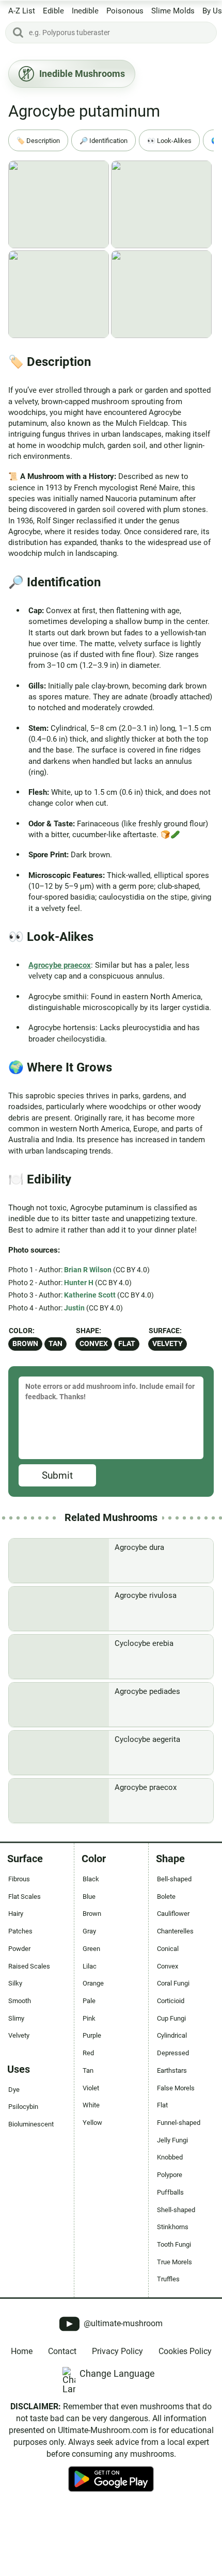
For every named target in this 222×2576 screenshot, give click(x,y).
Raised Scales (29, 1966)
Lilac (90, 1966)
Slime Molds (173, 11)
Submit (57, 1475)
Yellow (92, 2123)
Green (91, 1949)
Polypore (170, 2175)
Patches (20, 1931)
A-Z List (22, 11)
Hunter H (79, 1283)
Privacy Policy (117, 2351)
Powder (19, 1949)
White (91, 2105)
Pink (89, 2018)
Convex (94, 1344)
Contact (62, 2351)
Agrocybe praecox (60, 965)
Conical (168, 1949)
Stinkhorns (173, 2227)
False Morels (176, 2088)
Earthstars (172, 2070)
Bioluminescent (31, 2124)
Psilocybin (23, 2107)
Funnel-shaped (179, 2123)
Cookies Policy (185, 2351)
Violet (91, 2088)
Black (91, 1879)
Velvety (168, 1344)
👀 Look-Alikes (169, 141)
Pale (89, 2001)
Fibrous (19, 1879)
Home (22, 2351)
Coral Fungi (173, 1983)
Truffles (168, 2279)
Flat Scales (25, 1897)
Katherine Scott (90, 1295)
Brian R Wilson (88, 1270)
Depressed (173, 2053)
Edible (53, 11)
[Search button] (18, 33)
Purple (92, 2035)
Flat (127, 1344)
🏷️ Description (38, 141)
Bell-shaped (174, 1879)
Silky (15, 1983)
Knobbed (170, 2157)
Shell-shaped (176, 2210)
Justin (74, 1308)
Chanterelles (175, 1931)
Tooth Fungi (174, 2244)
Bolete (166, 1897)
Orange (93, 1983)
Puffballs (170, 2192)
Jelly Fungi (172, 2140)
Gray (89, 1931)
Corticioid (171, 2001)
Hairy (16, 1914)
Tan (55, 1344)
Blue (89, 1897)
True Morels (175, 2262)
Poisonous (125, 11)
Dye (14, 2090)
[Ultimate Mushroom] (111, 2534)
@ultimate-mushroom (122, 2323)
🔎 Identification (104, 141)
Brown (25, 1344)
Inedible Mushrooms (82, 74)
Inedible (85, 11)
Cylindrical (172, 2035)
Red (88, 2053)
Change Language (117, 2373)
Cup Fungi (171, 2018)
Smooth (20, 2001)
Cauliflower (173, 1914)
